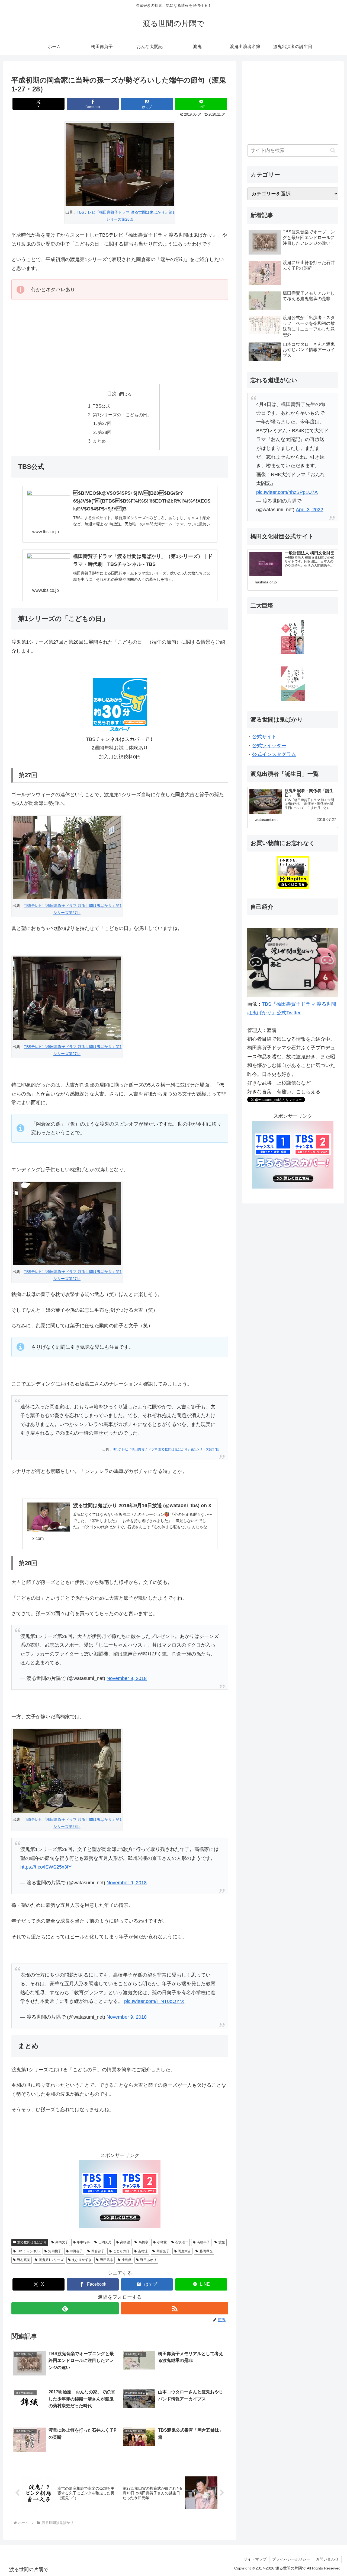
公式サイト (264, 737)
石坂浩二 (182, 2242)
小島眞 (127, 2260)
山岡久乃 (105, 2242)
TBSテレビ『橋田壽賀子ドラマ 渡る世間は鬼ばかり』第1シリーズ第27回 (166, 1449)
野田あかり (148, 2260)
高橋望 (125, 2242)
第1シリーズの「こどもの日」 (122, 415)
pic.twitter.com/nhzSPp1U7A (287, 492)
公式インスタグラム (274, 754)
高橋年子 (203, 2242)
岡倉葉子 (163, 2251)
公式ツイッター (269, 746)
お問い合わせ (327, 2559)
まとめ (99, 441)
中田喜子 (76, 2251)
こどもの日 (121, 2251)
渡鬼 (222, 2242)
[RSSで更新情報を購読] (175, 2308)
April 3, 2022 (309, 510)
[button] (333, 150)
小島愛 (162, 2242)
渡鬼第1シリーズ (51, 2260)
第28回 (105, 432)
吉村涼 (143, 2251)
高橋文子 (62, 2242)
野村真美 (24, 2260)
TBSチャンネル (28, 2251)
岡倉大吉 (184, 2251)
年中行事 (83, 2242)
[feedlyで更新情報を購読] (65, 2308)
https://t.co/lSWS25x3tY (46, 1867)
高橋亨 (143, 2242)
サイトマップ (255, 2559)
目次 (112, 394)
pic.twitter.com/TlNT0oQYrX (154, 2001)
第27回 (105, 423)
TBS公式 (101, 406)
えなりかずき (82, 2260)
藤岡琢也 (206, 2251)
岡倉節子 (98, 2251)
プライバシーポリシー (291, 2559)
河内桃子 (55, 2251)
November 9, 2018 (127, 1678)
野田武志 (107, 2260)
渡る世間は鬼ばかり (32, 2242)
